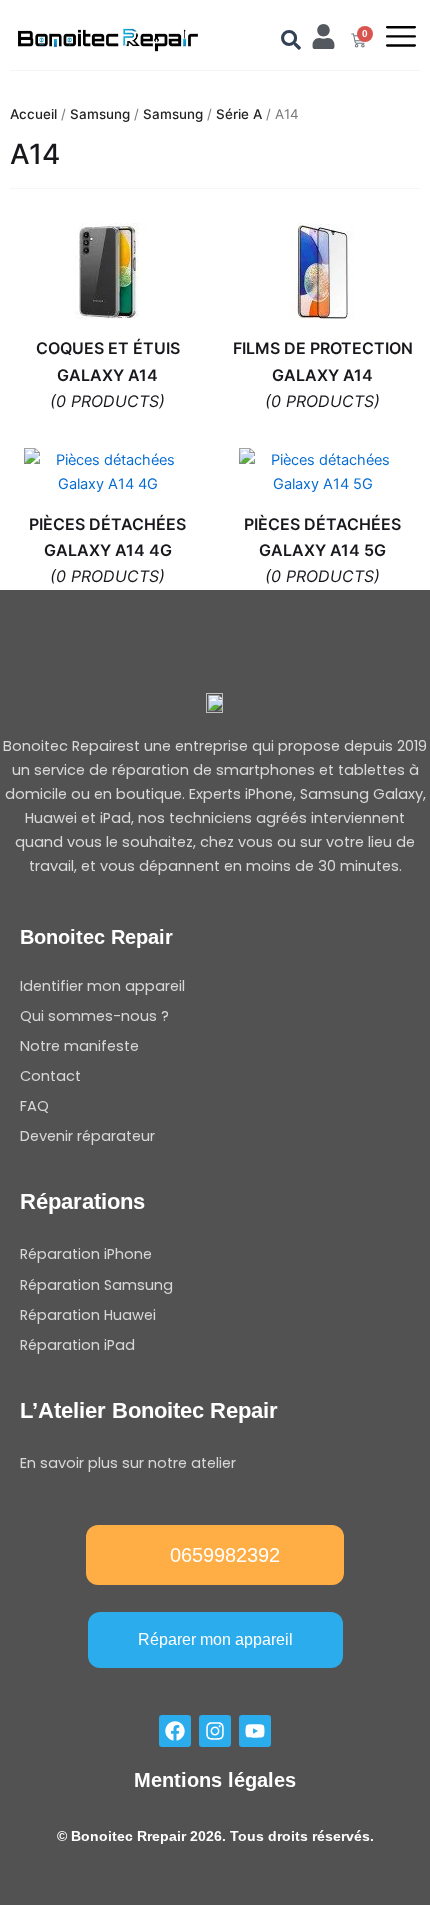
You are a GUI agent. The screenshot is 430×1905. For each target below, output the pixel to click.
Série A (239, 114)
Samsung (100, 114)
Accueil (33, 114)
